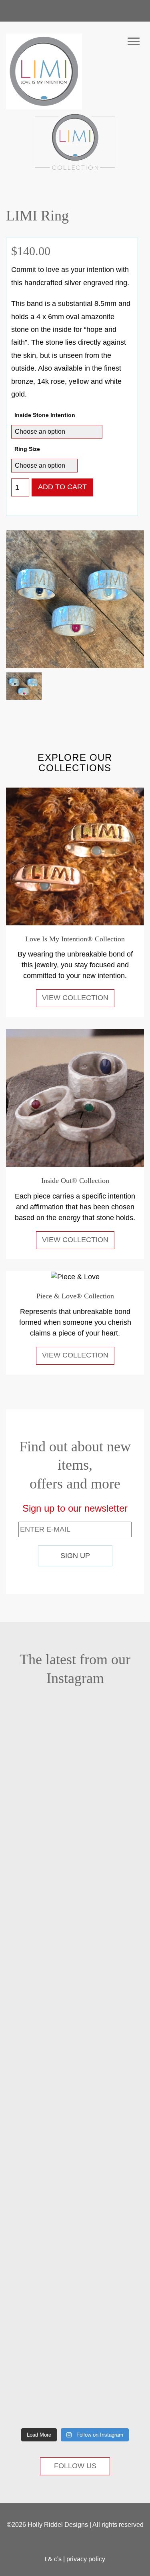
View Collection (75, 998)
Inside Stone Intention (45, 415)
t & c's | (56, 2559)
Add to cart (62, 487)
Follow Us (75, 2466)
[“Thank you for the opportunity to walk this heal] (37, 2195)
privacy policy (86, 2559)
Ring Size (27, 449)
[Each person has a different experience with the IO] (37, 1837)
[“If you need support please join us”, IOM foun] (37, 1981)
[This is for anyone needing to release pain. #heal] (37, 1746)
